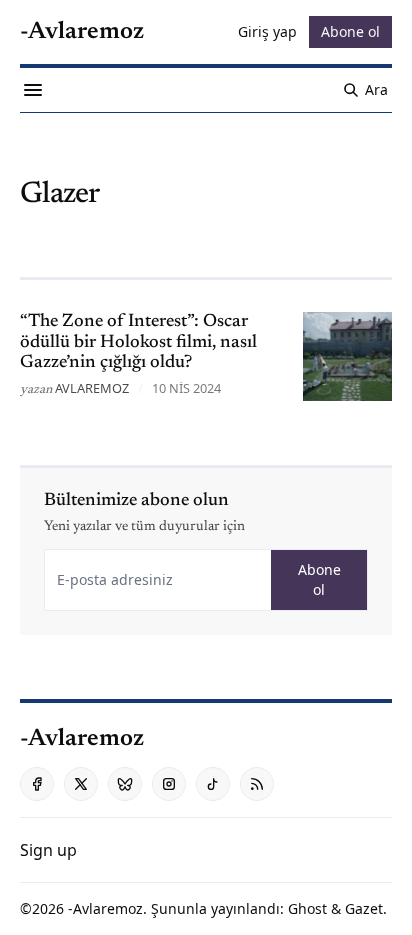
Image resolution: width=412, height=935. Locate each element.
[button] (48, 850)
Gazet (364, 908)
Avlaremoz (92, 388)
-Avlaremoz (105, 908)
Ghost (307, 908)
